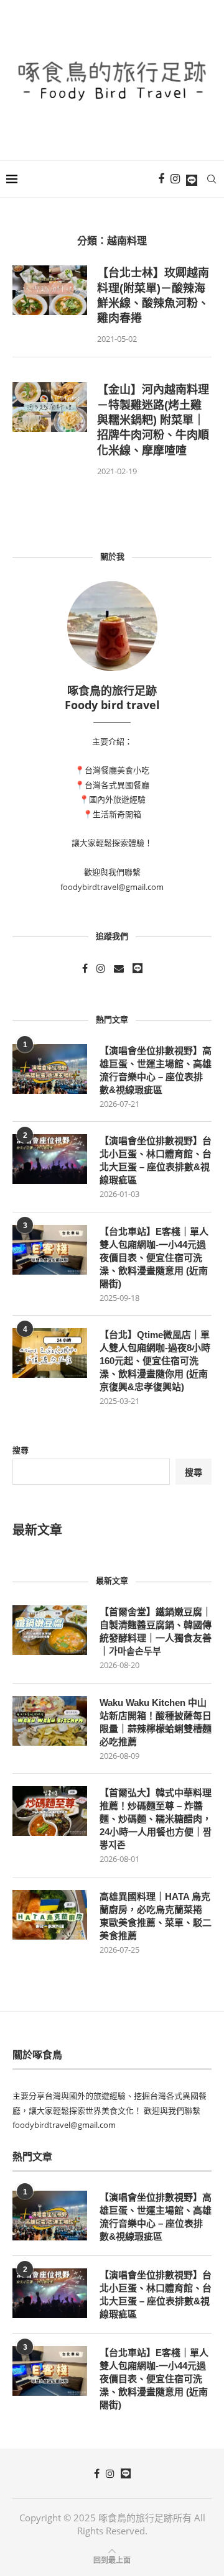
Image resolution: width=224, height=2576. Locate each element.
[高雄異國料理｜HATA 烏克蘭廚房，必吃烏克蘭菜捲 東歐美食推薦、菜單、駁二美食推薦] (50, 1915)
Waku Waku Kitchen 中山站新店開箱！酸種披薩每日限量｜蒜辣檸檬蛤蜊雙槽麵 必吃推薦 (156, 1722)
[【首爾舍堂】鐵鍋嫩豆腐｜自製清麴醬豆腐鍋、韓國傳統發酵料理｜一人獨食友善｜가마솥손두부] (50, 1630)
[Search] (212, 179)
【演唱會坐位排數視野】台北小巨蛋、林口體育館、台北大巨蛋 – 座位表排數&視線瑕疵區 (156, 1160)
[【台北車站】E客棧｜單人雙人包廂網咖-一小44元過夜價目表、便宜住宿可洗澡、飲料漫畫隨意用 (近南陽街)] (50, 1250)
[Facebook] (161, 179)
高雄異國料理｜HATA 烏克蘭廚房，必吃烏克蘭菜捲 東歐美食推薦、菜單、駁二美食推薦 (156, 1916)
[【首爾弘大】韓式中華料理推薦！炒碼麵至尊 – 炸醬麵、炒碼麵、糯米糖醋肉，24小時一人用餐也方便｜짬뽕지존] (50, 1811)
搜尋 (21, 1450)
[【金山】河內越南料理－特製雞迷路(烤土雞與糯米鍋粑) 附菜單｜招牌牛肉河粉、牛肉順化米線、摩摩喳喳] (50, 407)
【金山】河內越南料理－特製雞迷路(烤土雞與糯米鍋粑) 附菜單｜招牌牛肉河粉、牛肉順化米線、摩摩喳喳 (153, 420)
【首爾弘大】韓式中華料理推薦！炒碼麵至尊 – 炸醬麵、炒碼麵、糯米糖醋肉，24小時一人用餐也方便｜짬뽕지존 (156, 1819)
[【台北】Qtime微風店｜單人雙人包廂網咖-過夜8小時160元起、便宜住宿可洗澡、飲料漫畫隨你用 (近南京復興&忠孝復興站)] (50, 1353)
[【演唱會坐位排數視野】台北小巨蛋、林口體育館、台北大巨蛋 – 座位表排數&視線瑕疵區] (50, 1159)
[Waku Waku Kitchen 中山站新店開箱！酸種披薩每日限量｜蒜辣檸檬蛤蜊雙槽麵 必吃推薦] (50, 1721)
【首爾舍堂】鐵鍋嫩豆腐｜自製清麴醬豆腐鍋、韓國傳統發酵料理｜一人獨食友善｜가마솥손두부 (156, 1631)
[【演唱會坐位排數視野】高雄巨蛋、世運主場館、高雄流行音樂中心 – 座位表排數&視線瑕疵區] (50, 1069)
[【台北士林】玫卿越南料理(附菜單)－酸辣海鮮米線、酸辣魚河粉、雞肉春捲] (50, 290)
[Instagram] (175, 179)
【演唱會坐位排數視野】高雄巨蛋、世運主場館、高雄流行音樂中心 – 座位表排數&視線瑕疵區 (156, 1070)
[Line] (192, 179)
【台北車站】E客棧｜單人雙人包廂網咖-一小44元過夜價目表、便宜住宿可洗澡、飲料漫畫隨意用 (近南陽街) (154, 1258)
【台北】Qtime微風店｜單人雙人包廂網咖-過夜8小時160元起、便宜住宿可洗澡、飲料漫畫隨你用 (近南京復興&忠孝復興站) (155, 1361)
